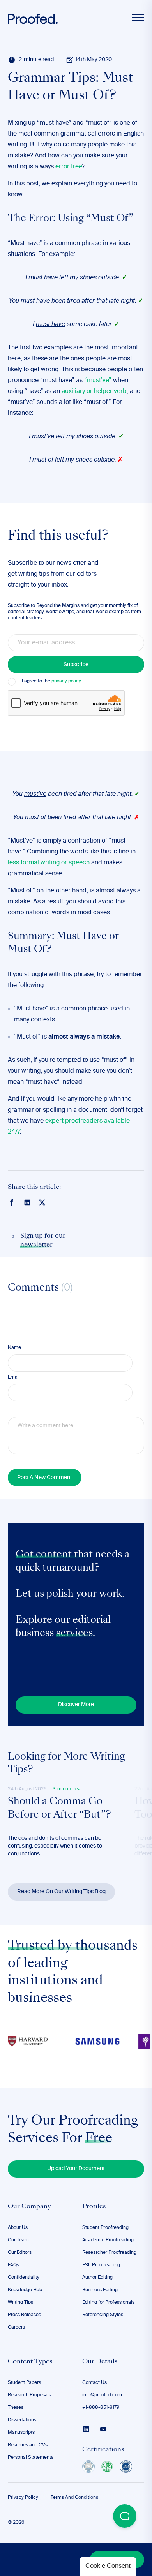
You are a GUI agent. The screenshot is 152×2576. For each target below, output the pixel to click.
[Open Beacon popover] (125, 2516)
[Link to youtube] (103, 2429)
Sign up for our (43, 1240)
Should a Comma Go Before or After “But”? (59, 1809)
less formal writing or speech (49, 863)
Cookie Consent (108, 2566)
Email (14, 1377)
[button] (51, 2075)
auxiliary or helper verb (94, 391)
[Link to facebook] (12, 1202)
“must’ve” (98, 381)
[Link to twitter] (42, 1202)
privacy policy (66, 681)
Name (14, 1348)
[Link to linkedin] (27, 1202)
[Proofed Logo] (33, 19)
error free (69, 167)
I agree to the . (52, 681)
